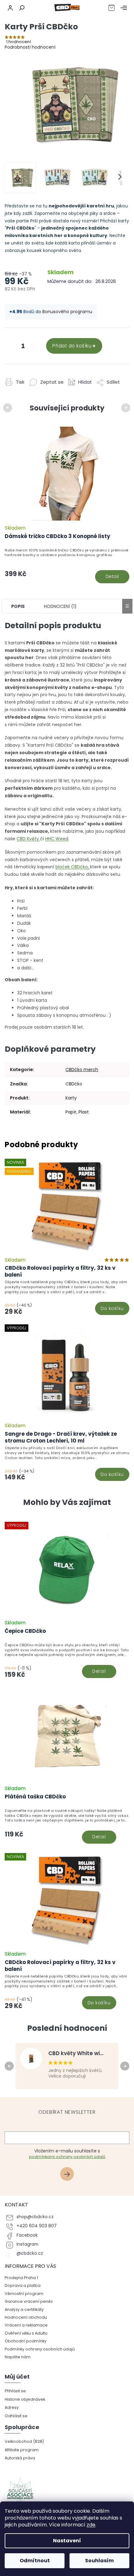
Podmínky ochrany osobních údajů (40, 2349)
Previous (9, 408)
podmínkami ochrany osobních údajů (67, 2157)
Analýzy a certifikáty (24, 2309)
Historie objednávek (25, 2399)
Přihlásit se (69, 2175)
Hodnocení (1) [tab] (60, 606)
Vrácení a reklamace (26, 2325)
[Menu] (124, 8)
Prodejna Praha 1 (21, 2278)
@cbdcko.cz (30, 2253)
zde (91, 2525)
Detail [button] (99, 1671)
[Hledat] (21, 8)
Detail (112, 576)
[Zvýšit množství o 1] (36, 347)
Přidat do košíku (72, 346)
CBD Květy (28, 839)
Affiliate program (22, 2450)
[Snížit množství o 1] (11, 347)
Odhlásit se (16, 2416)
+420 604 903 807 (37, 2226)
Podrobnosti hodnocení (30, 47)
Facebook (27, 2235)
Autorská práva (20, 2458)
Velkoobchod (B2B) (24, 2441)
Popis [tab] (18, 606)
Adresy (12, 2407)
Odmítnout (35, 2561)
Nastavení (67, 2541)
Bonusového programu (67, 312)
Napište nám (18, 2357)
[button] (67, 1660)
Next (127, 408)
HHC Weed (57, 839)
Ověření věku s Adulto (26, 2333)
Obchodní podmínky (26, 2341)
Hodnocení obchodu (26, 2317)
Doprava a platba (23, 2285)
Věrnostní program (24, 2294)
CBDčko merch (82, 1070)
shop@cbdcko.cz (35, 2217)
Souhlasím (99, 2561)
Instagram (27, 2244)
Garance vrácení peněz (29, 2301)
